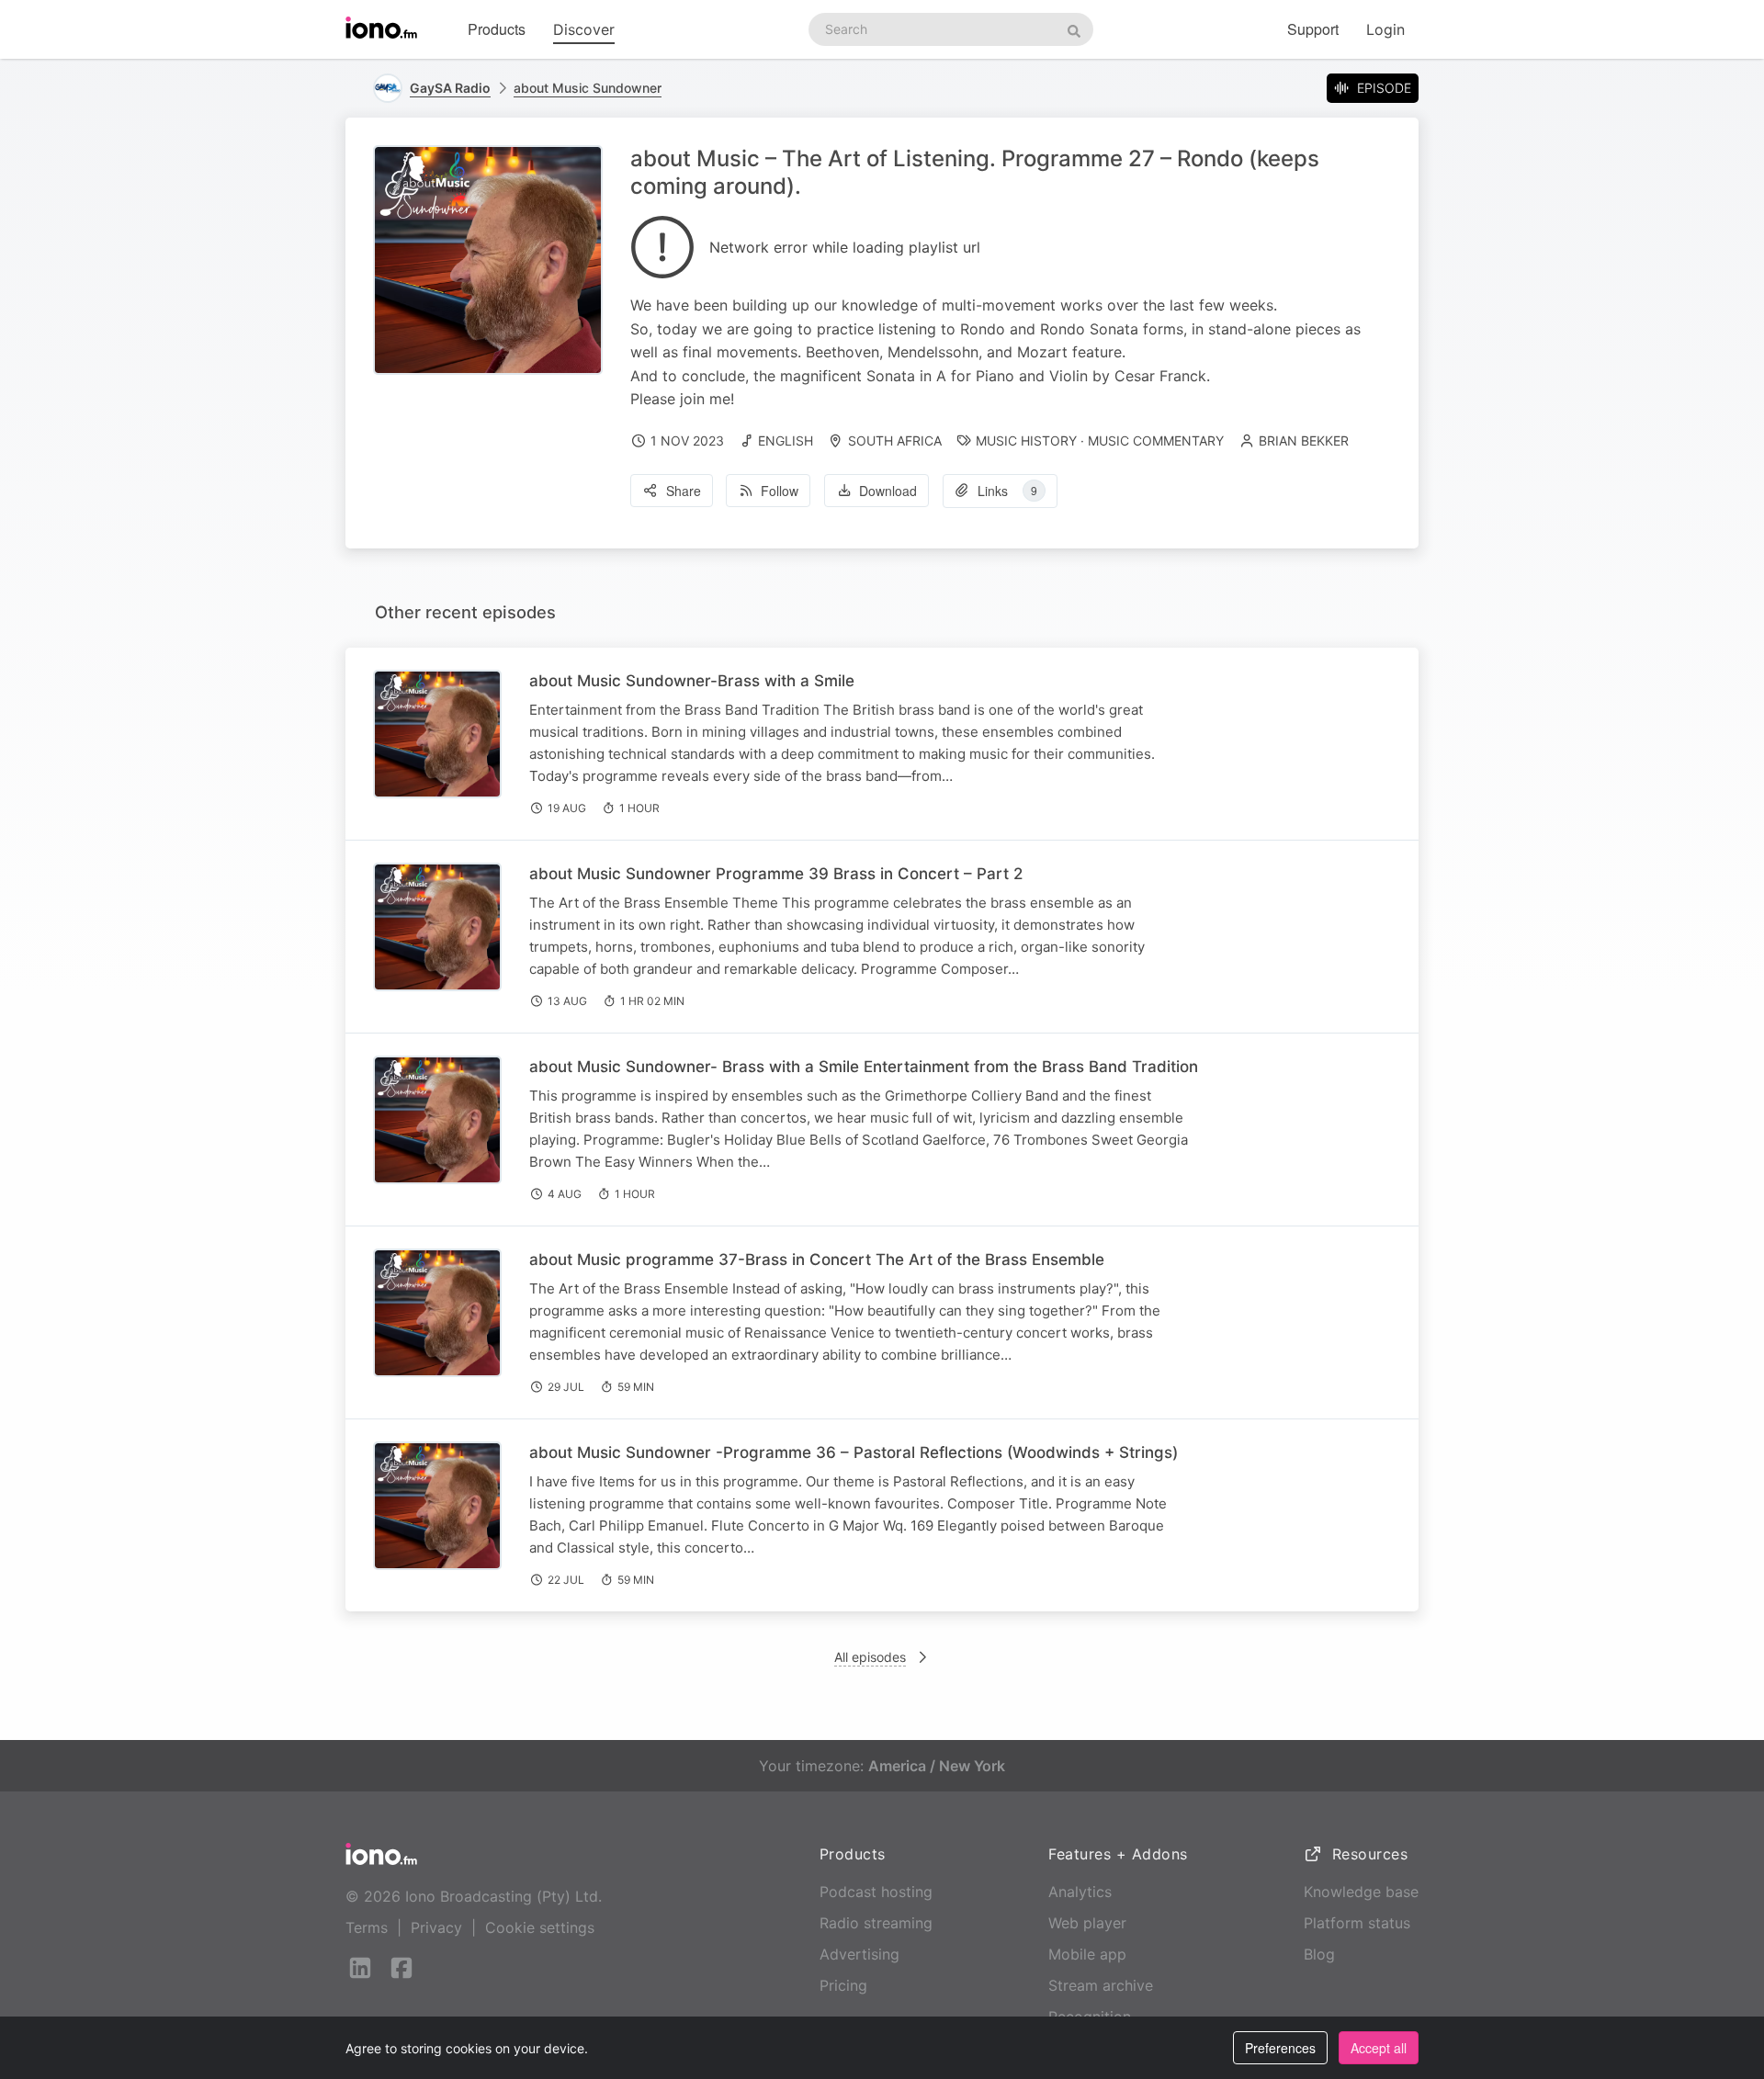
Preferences (1280, 2048)
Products (497, 29)
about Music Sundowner (588, 88)
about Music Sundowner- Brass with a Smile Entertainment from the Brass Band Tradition (864, 1067)
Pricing (843, 1985)
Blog (1319, 1954)
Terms (367, 1927)
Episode (1384, 88)
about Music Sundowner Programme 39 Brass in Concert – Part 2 (776, 874)
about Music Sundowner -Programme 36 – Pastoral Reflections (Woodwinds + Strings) (854, 1452)
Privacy (436, 1927)
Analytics (1080, 1892)
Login (1385, 29)
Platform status (1357, 1923)
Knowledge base (1361, 1892)
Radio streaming (876, 1923)
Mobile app (1087, 1954)
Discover (584, 29)
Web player (1087, 1923)
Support (1313, 29)
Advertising (859, 1954)
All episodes (870, 1657)
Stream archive (1101, 1985)
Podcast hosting (876, 1892)
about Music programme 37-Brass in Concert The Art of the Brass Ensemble (817, 1260)
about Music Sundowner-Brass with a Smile (692, 681)
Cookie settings (540, 1927)
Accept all (1379, 2048)
